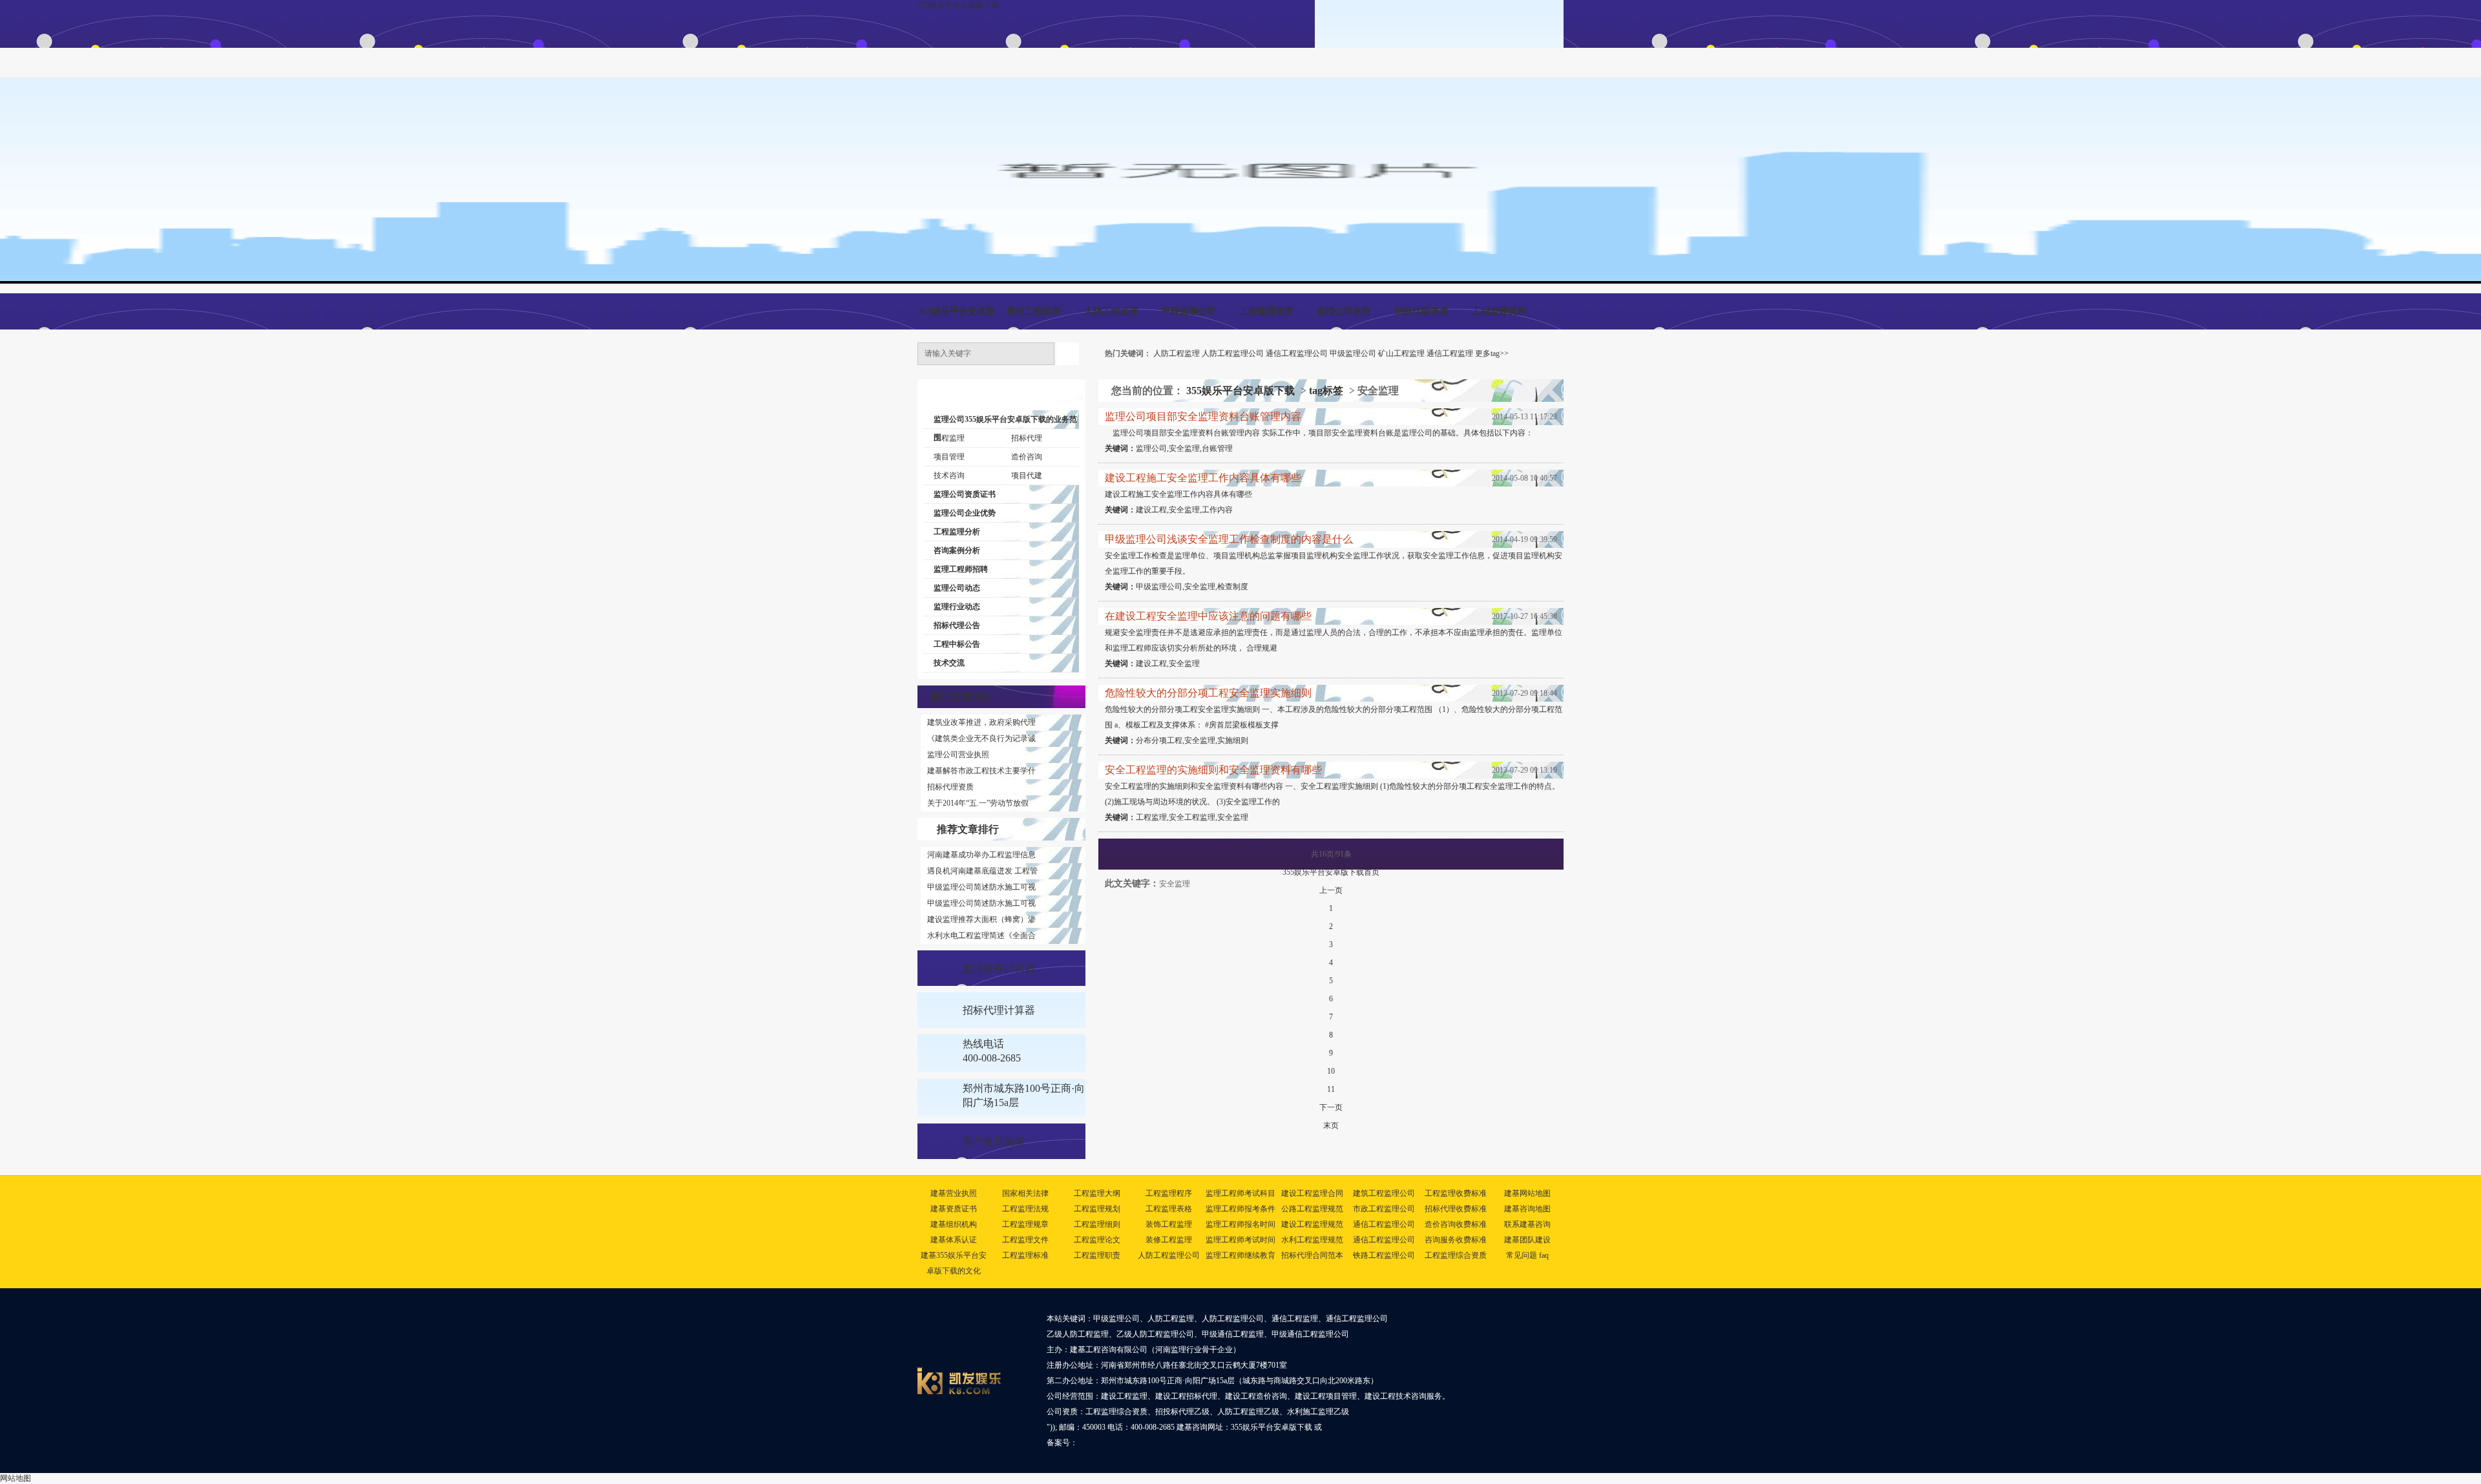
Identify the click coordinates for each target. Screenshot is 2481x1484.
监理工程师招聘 (961, 569)
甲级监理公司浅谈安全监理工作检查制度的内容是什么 (1229, 539)
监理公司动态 (957, 588)
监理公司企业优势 (965, 513)
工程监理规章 (1025, 1224)
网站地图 (16, 1478)
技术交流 (949, 663)
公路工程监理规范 (1312, 1209)
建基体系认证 (954, 1240)
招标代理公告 (957, 625)
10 (1331, 1071)
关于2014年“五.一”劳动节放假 (978, 803)
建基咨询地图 (1527, 1209)
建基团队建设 (1527, 1240)
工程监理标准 (1025, 1255)
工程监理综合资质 (1456, 1255)
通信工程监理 (1034, 311)
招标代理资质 (1421, 311)
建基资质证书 (954, 1209)
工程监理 (949, 438)
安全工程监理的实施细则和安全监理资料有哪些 (1213, 770)
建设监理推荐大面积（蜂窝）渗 (981, 919)
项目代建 (1027, 476)
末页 (1331, 1125)
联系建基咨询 (1527, 1224)
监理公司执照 (1344, 311)
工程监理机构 (1499, 311)
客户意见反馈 (994, 1141)
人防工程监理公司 (1233, 353)
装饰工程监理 (1169, 1224)
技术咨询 (949, 476)
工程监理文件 (1025, 1240)
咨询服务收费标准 (1456, 1240)
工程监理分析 (957, 532)
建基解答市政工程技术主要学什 (981, 771)
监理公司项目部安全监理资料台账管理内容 (1203, 416)
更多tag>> (1492, 353)
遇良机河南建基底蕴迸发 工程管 (982, 871)
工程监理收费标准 (1456, 1193)
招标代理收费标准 (1456, 1209)
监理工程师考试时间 (1240, 1240)
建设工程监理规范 (1312, 1224)
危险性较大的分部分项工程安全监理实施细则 (1208, 693)
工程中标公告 (957, 644)
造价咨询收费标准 (1456, 1224)
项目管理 (949, 457)
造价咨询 (1027, 457)
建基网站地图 (1527, 1193)
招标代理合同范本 (1312, 1255)
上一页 (1331, 890)
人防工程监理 (1111, 311)
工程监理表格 (1169, 1209)
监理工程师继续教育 (1240, 1255)
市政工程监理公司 (1384, 1209)
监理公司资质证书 (965, 494)
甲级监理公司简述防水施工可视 (981, 887)
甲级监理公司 (1189, 311)
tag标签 (1326, 391)
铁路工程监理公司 (1384, 1255)
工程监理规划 (1097, 1209)
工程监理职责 (1097, 1255)
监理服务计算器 (999, 968)
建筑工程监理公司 (1384, 1193)
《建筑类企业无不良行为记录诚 (981, 738)
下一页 (1331, 1107)
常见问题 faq (1527, 1255)
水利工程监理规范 (1312, 1240)
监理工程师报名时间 (1240, 1224)
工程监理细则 (1097, 1224)
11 (1331, 1089)
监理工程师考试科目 (1240, 1193)
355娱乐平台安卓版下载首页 (1331, 872)
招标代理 (1027, 438)
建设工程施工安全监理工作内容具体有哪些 (1203, 478)
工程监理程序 (1169, 1193)
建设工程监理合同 (1312, 1193)
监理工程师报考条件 (1240, 1209)
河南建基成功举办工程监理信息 (981, 855)
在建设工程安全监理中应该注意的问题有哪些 (1208, 616)
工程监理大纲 (1097, 1193)
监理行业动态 (957, 607)
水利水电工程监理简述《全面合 (981, 935)
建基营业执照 (954, 1193)
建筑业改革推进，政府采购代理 (981, 722)
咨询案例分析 (957, 550)
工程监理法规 (1025, 1209)
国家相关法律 (1025, 1193)
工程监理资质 (1266, 311)
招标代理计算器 (999, 1010)
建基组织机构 (954, 1224)
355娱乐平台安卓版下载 (958, 5)
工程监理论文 (1097, 1240)
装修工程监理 (1169, 1240)
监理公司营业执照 (958, 755)
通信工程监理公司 (1297, 353)
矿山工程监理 (1401, 353)
